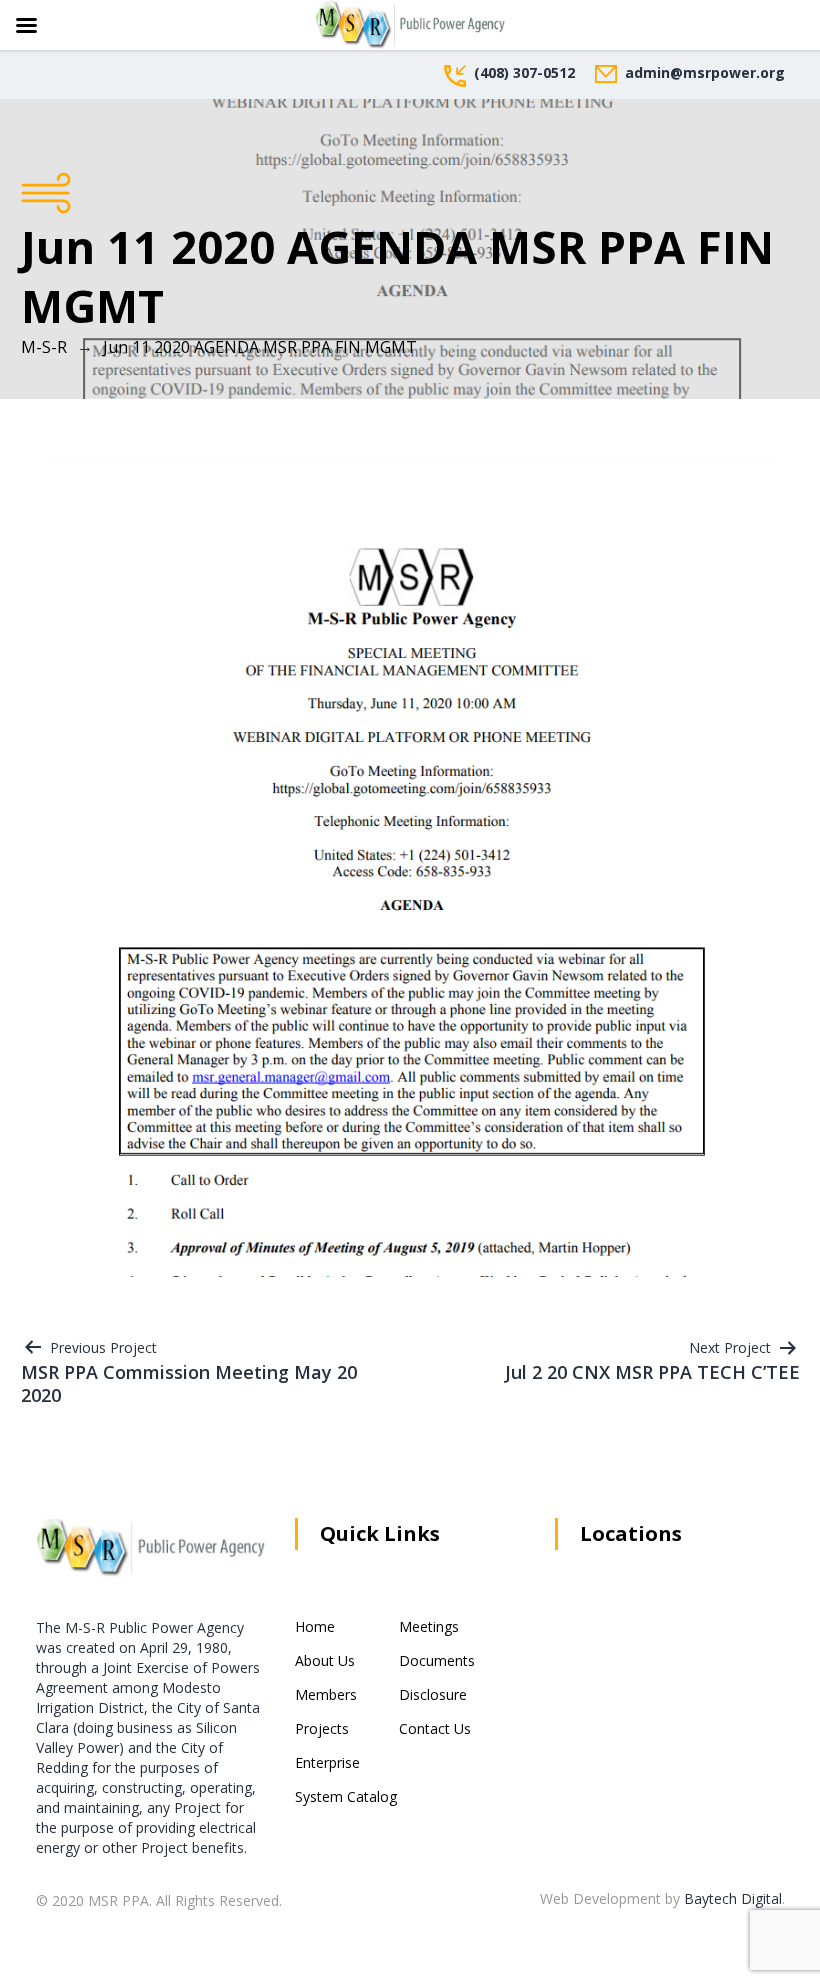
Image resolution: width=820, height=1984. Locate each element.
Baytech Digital (733, 1898)
